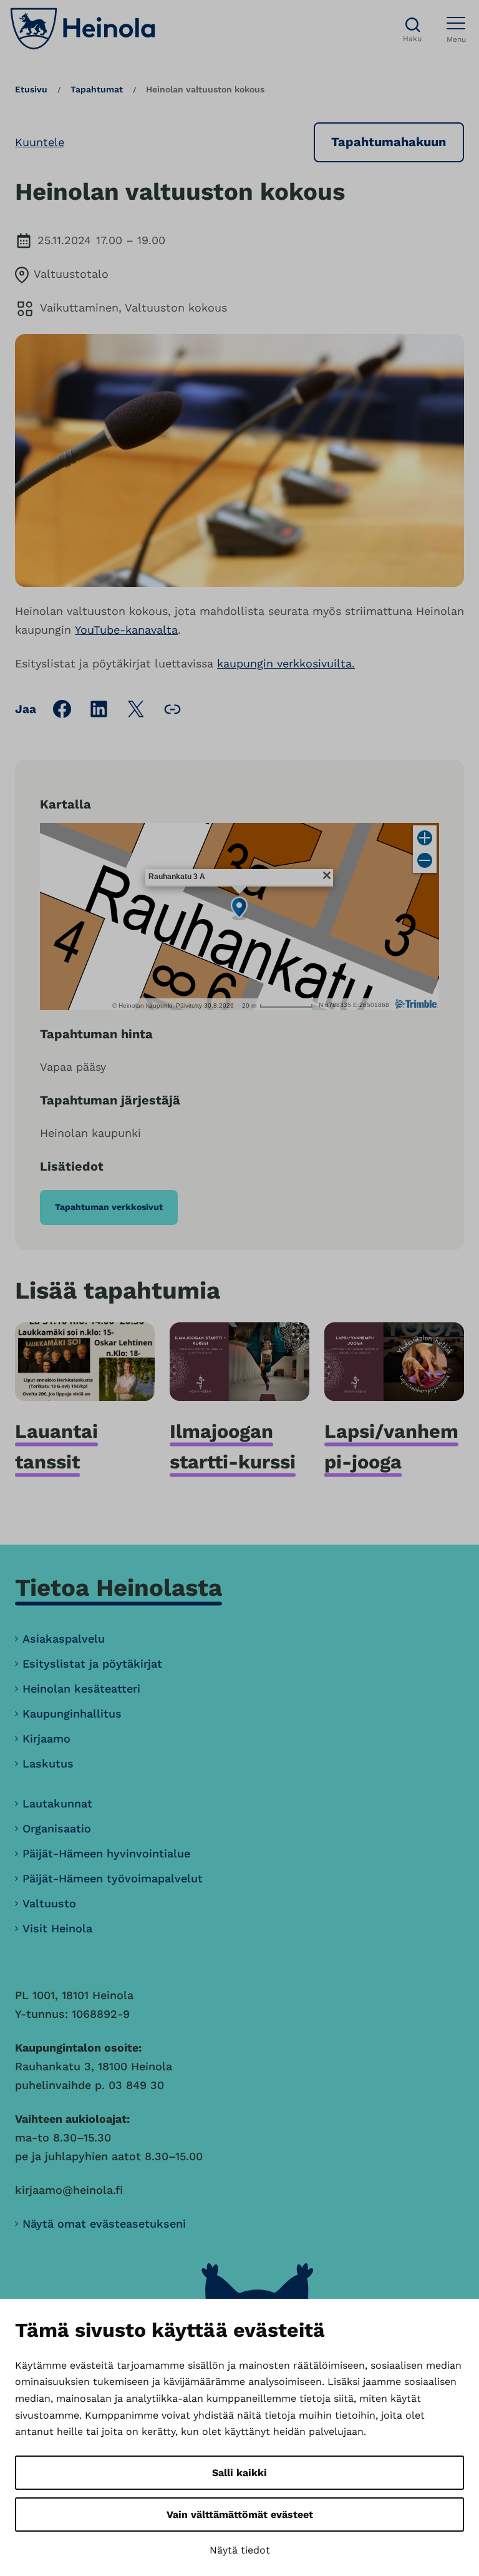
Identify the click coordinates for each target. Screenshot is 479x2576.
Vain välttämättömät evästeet (240, 2515)
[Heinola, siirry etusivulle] (83, 29)
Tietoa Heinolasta (119, 1587)
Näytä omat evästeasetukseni (104, 2224)
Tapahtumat (97, 89)
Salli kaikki (239, 2473)
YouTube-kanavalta (126, 630)
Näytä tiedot (240, 2550)
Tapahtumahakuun (389, 142)
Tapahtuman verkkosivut (109, 1207)
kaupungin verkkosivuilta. (286, 663)
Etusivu (31, 89)
